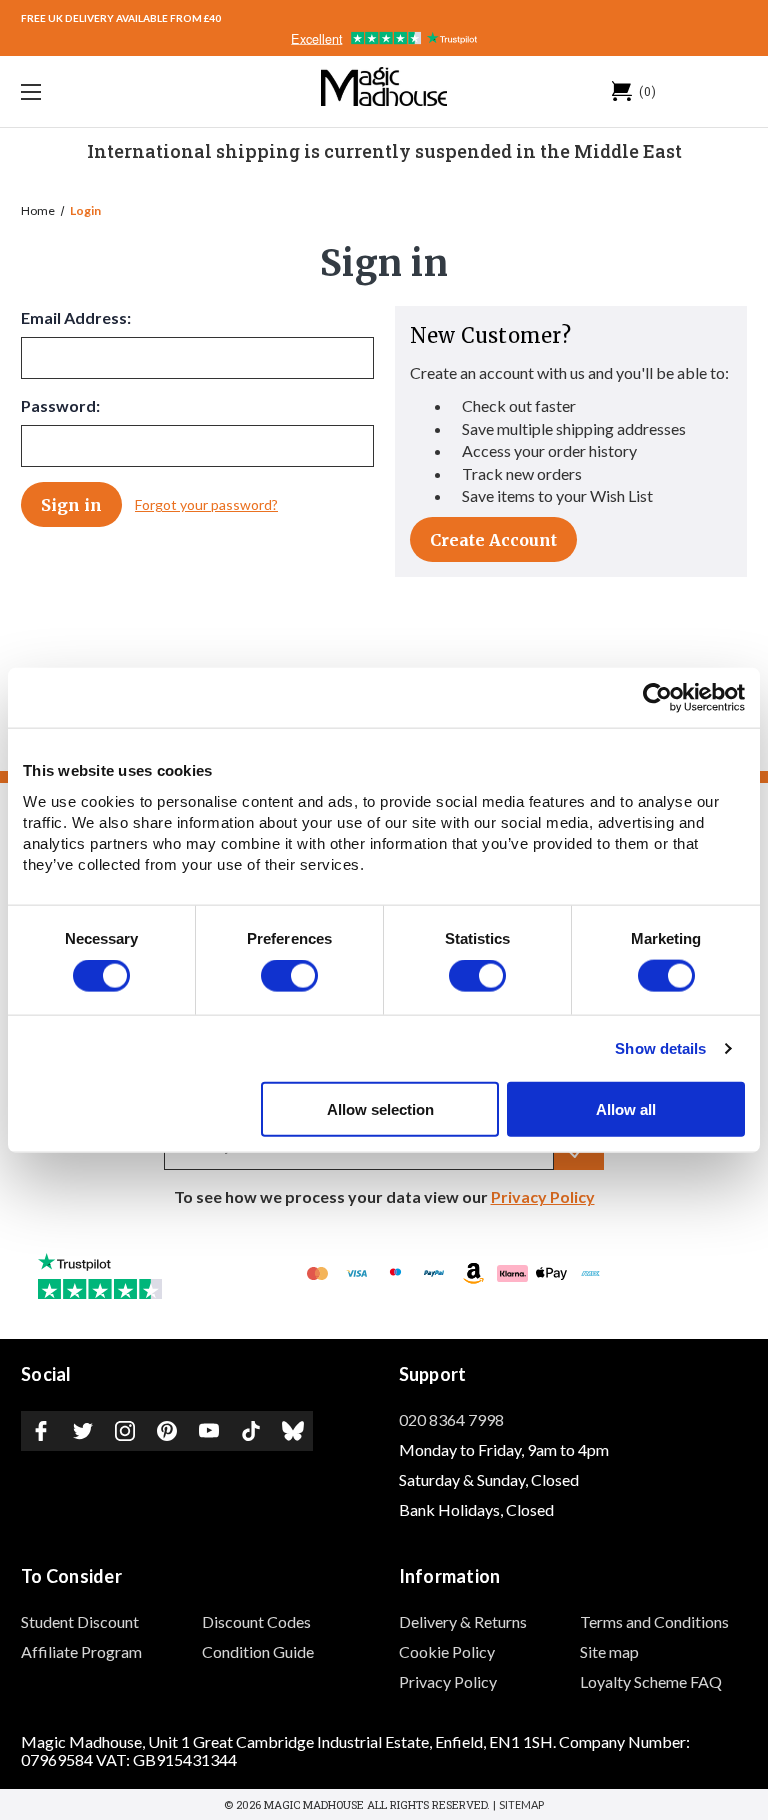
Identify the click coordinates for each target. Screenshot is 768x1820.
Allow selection (380, 1108)
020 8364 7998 (451, 1419)
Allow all (626, 1108)
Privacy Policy (543, 1196)
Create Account (493, 540)
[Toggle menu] (93, 91)
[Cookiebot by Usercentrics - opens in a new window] (657, 698)
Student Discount (80, 1621)
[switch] (289, 976)
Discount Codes (256, 1621)
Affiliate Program (81, 1651)
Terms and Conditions (654, 1621)
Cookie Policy (447, 1651)
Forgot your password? (206, 504)
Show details (660, 1048)
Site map (609, 1651)
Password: (60, 405)
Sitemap (521, 1804)
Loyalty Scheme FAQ (651, 1681)
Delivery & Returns (463, 1621)
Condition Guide (258, 1651)
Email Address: (76, 317)
